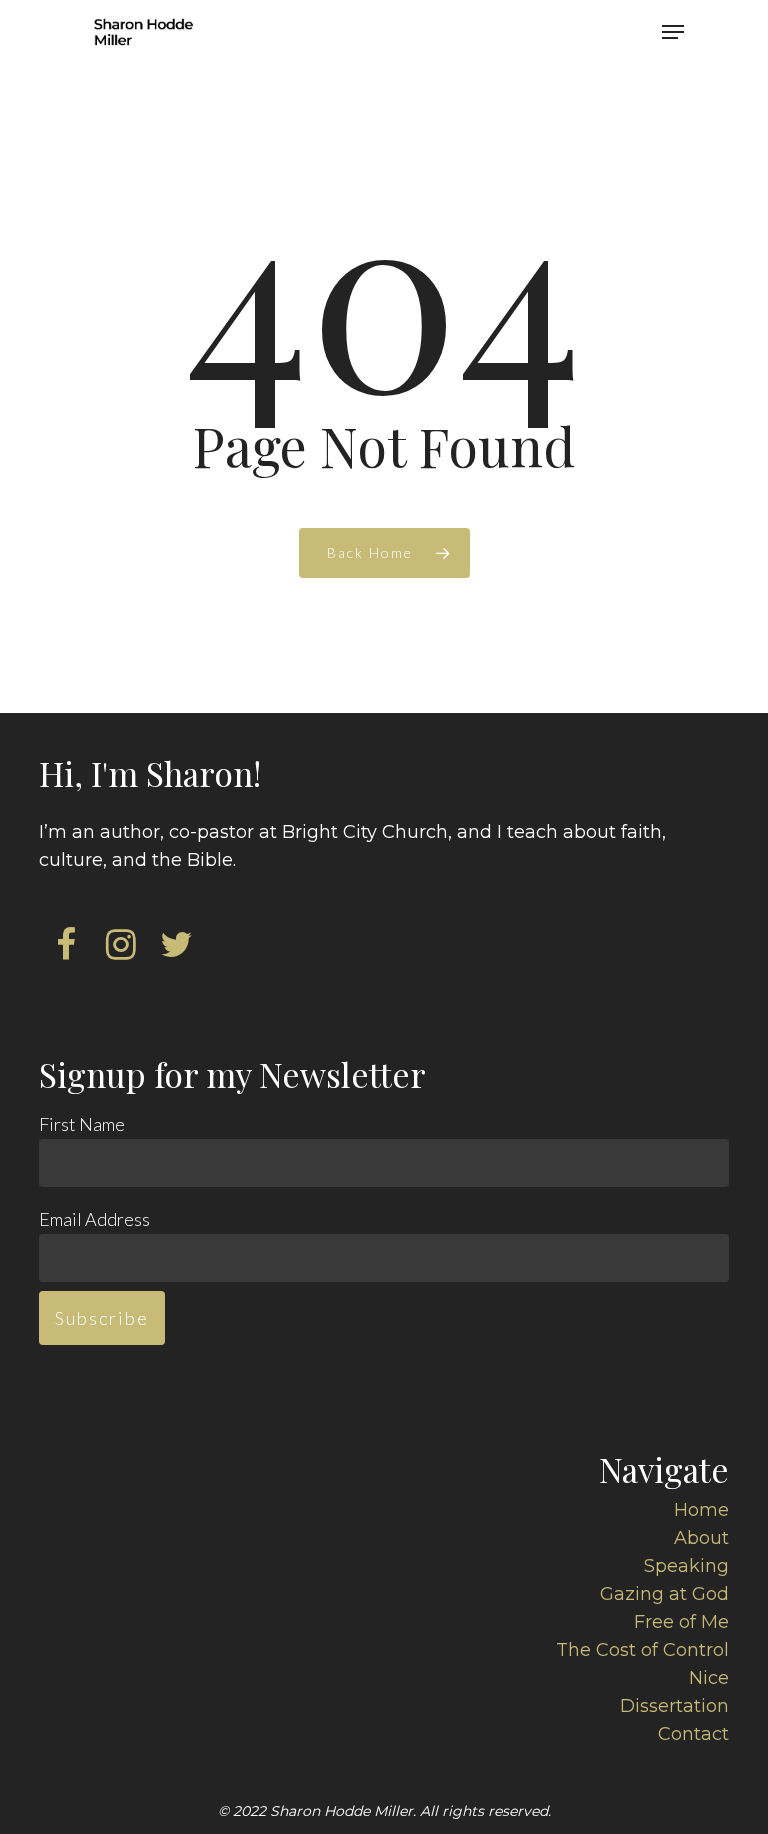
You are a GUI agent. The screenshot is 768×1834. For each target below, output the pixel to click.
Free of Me (681, 1622)
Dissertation (674, 1706)
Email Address (94, 1219)
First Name (82, 1124)
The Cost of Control (642, 1650)
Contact (693, 1734)
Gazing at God (664, 1594)
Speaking (686, 1566)
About (701, 1538)
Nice (709, 1678)
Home (701, 1510)
